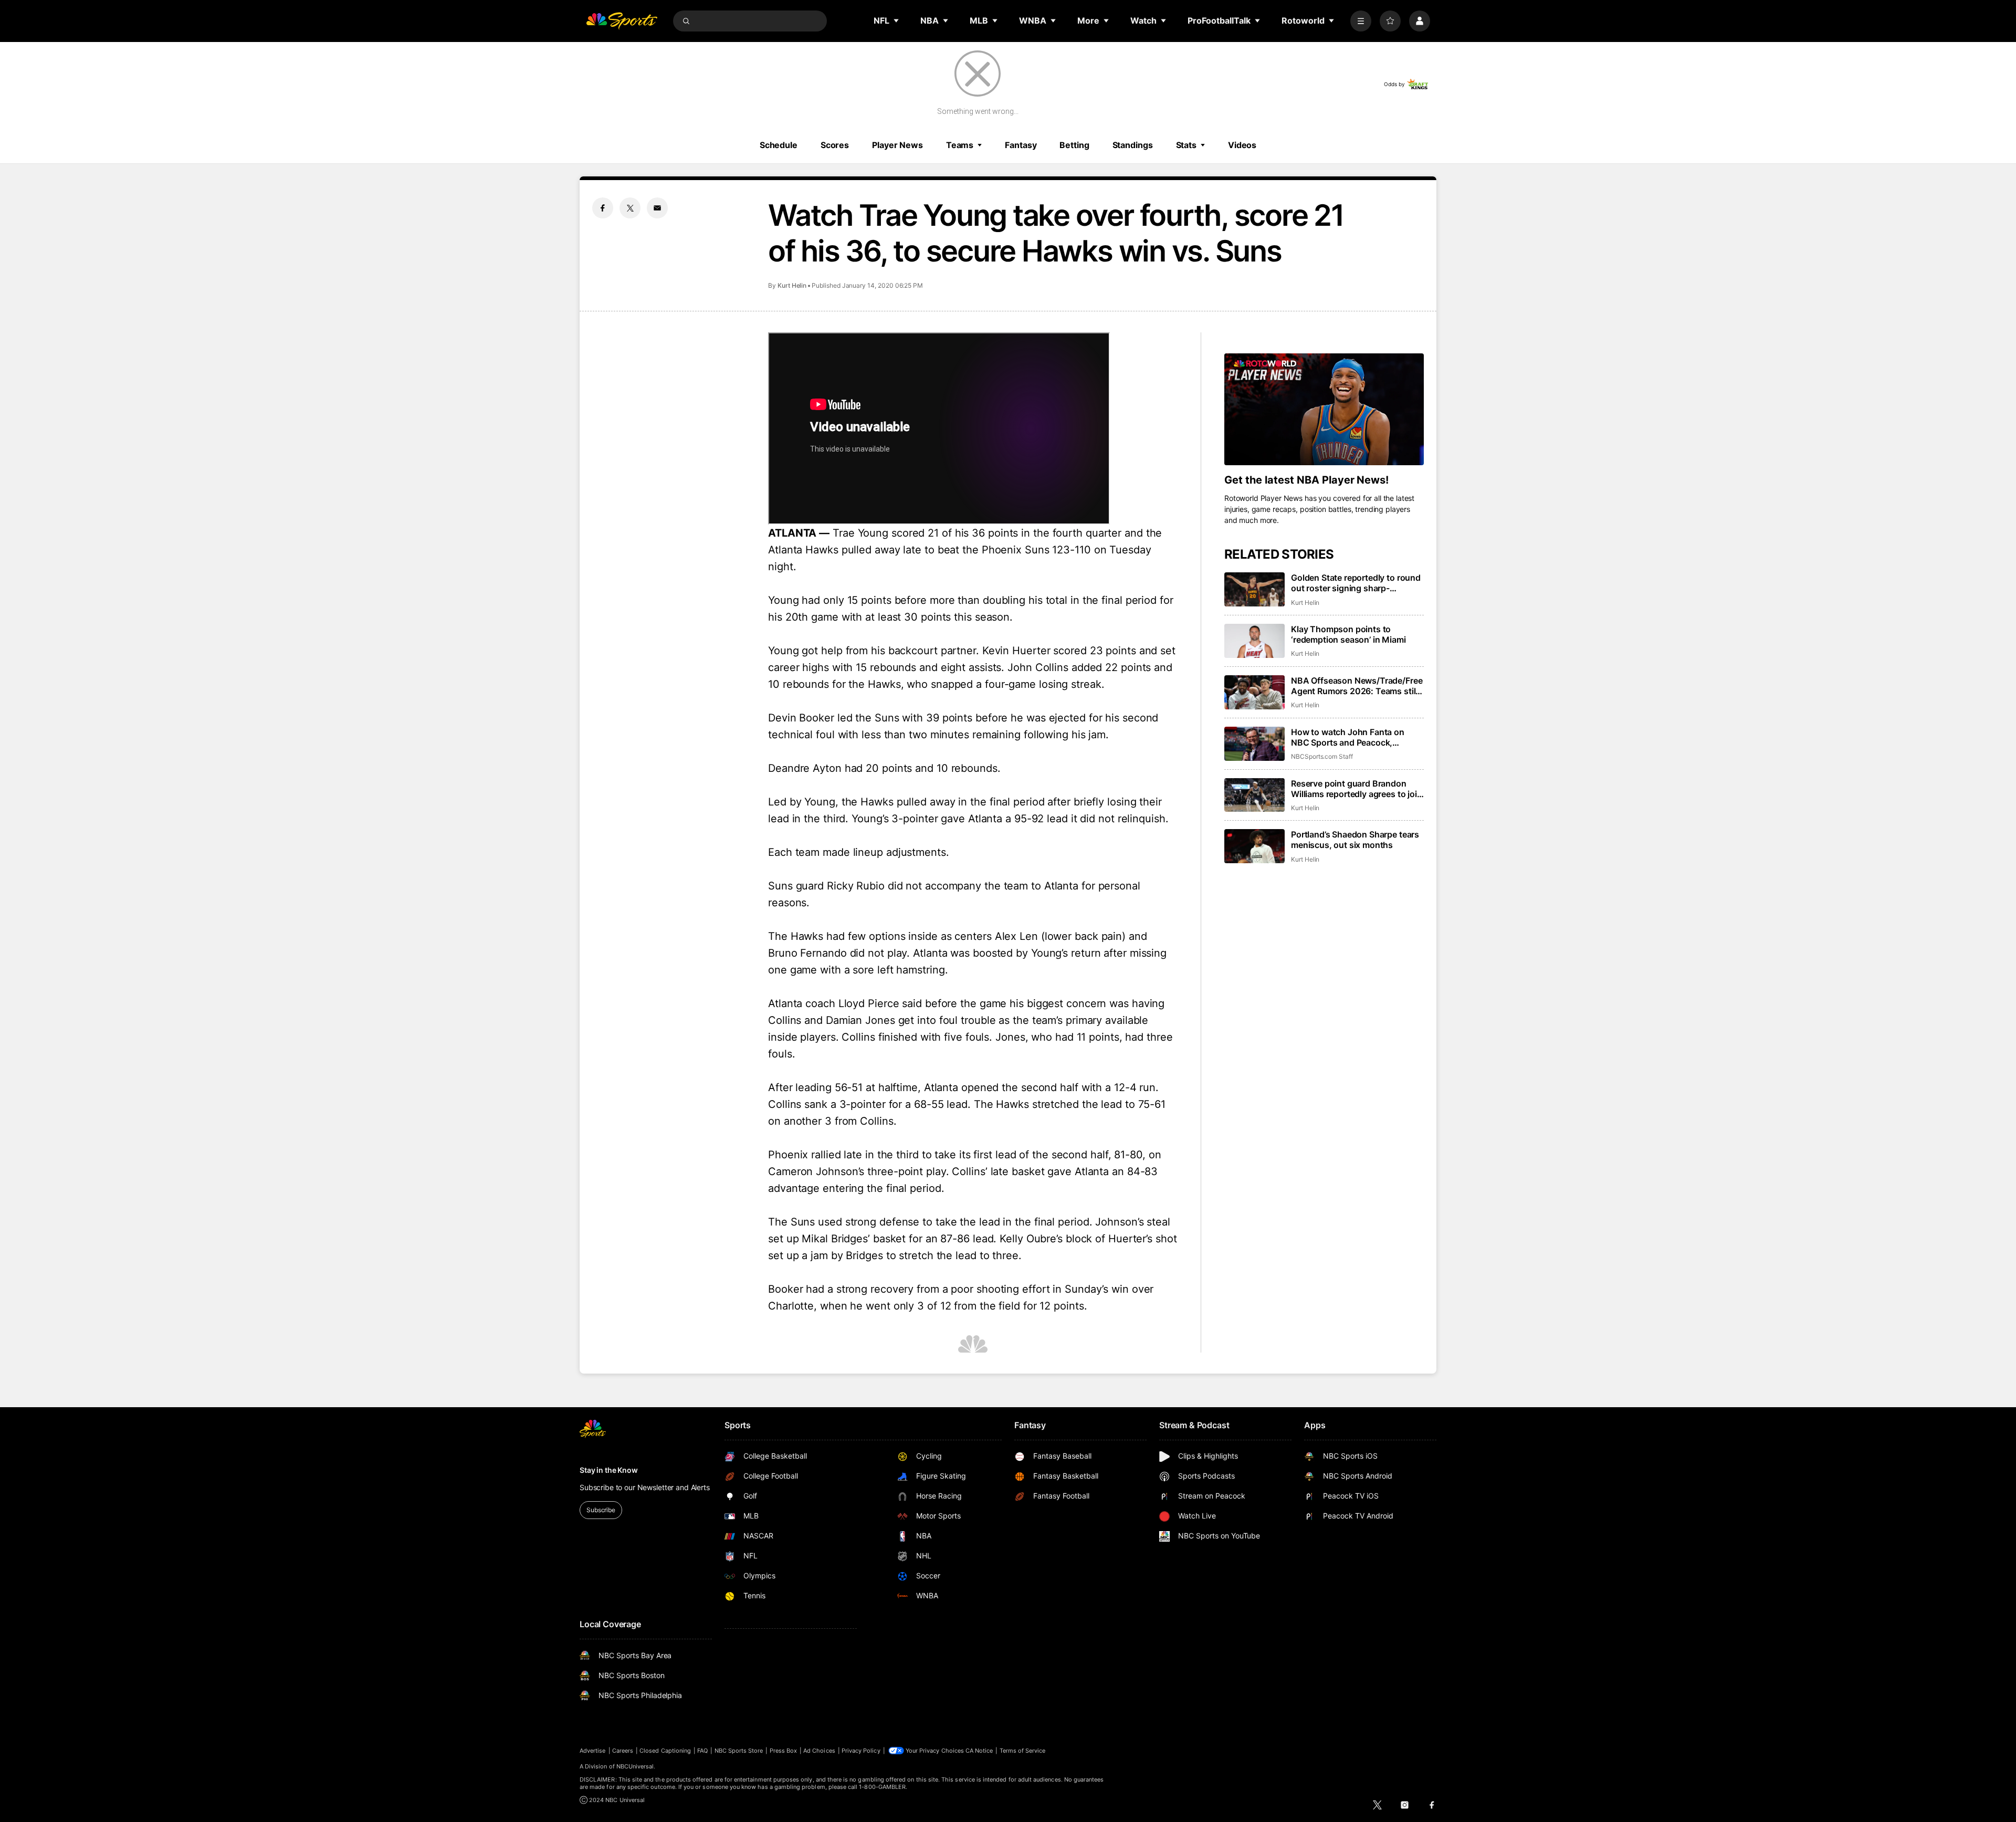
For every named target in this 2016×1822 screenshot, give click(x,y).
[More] (1361, 21)
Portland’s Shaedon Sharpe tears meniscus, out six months (1355, 840)
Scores (835, 145)
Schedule (779, 145)
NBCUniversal (635, 1766)
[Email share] (657, 208)
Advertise (593, 1751)
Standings (1133, 145)
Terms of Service (1023, 1751)
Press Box (784, 1751)
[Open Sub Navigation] (897, 20)
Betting (1074, 145)
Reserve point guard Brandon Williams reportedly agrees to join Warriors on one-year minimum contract (1357, 789)
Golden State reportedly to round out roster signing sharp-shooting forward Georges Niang (1356, 583)
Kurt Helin (792, 285)
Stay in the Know (609, 1470)
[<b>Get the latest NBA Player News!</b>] (1324, 410)
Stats (1186, 145)
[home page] (622, 21)
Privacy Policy (861, 1751)
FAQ (702, 1751)
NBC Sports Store (739, 1751)
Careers (623, 1751)
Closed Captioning (665, 1751)
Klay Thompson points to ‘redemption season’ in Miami (1348, 634)
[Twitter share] (630, 208)
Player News (897, 145)
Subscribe (601, 1510)
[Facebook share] (603, 208)
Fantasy (1021, 145)
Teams (960, 145)
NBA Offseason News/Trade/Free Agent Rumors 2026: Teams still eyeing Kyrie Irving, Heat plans (1357, 686)
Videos (1242, 145)
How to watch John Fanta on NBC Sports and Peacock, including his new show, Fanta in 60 (1355, 737)
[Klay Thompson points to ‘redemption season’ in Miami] (1254, 641)
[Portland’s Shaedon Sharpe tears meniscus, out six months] (1254, 846)
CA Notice (979, 1751)
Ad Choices (819, 1751)
